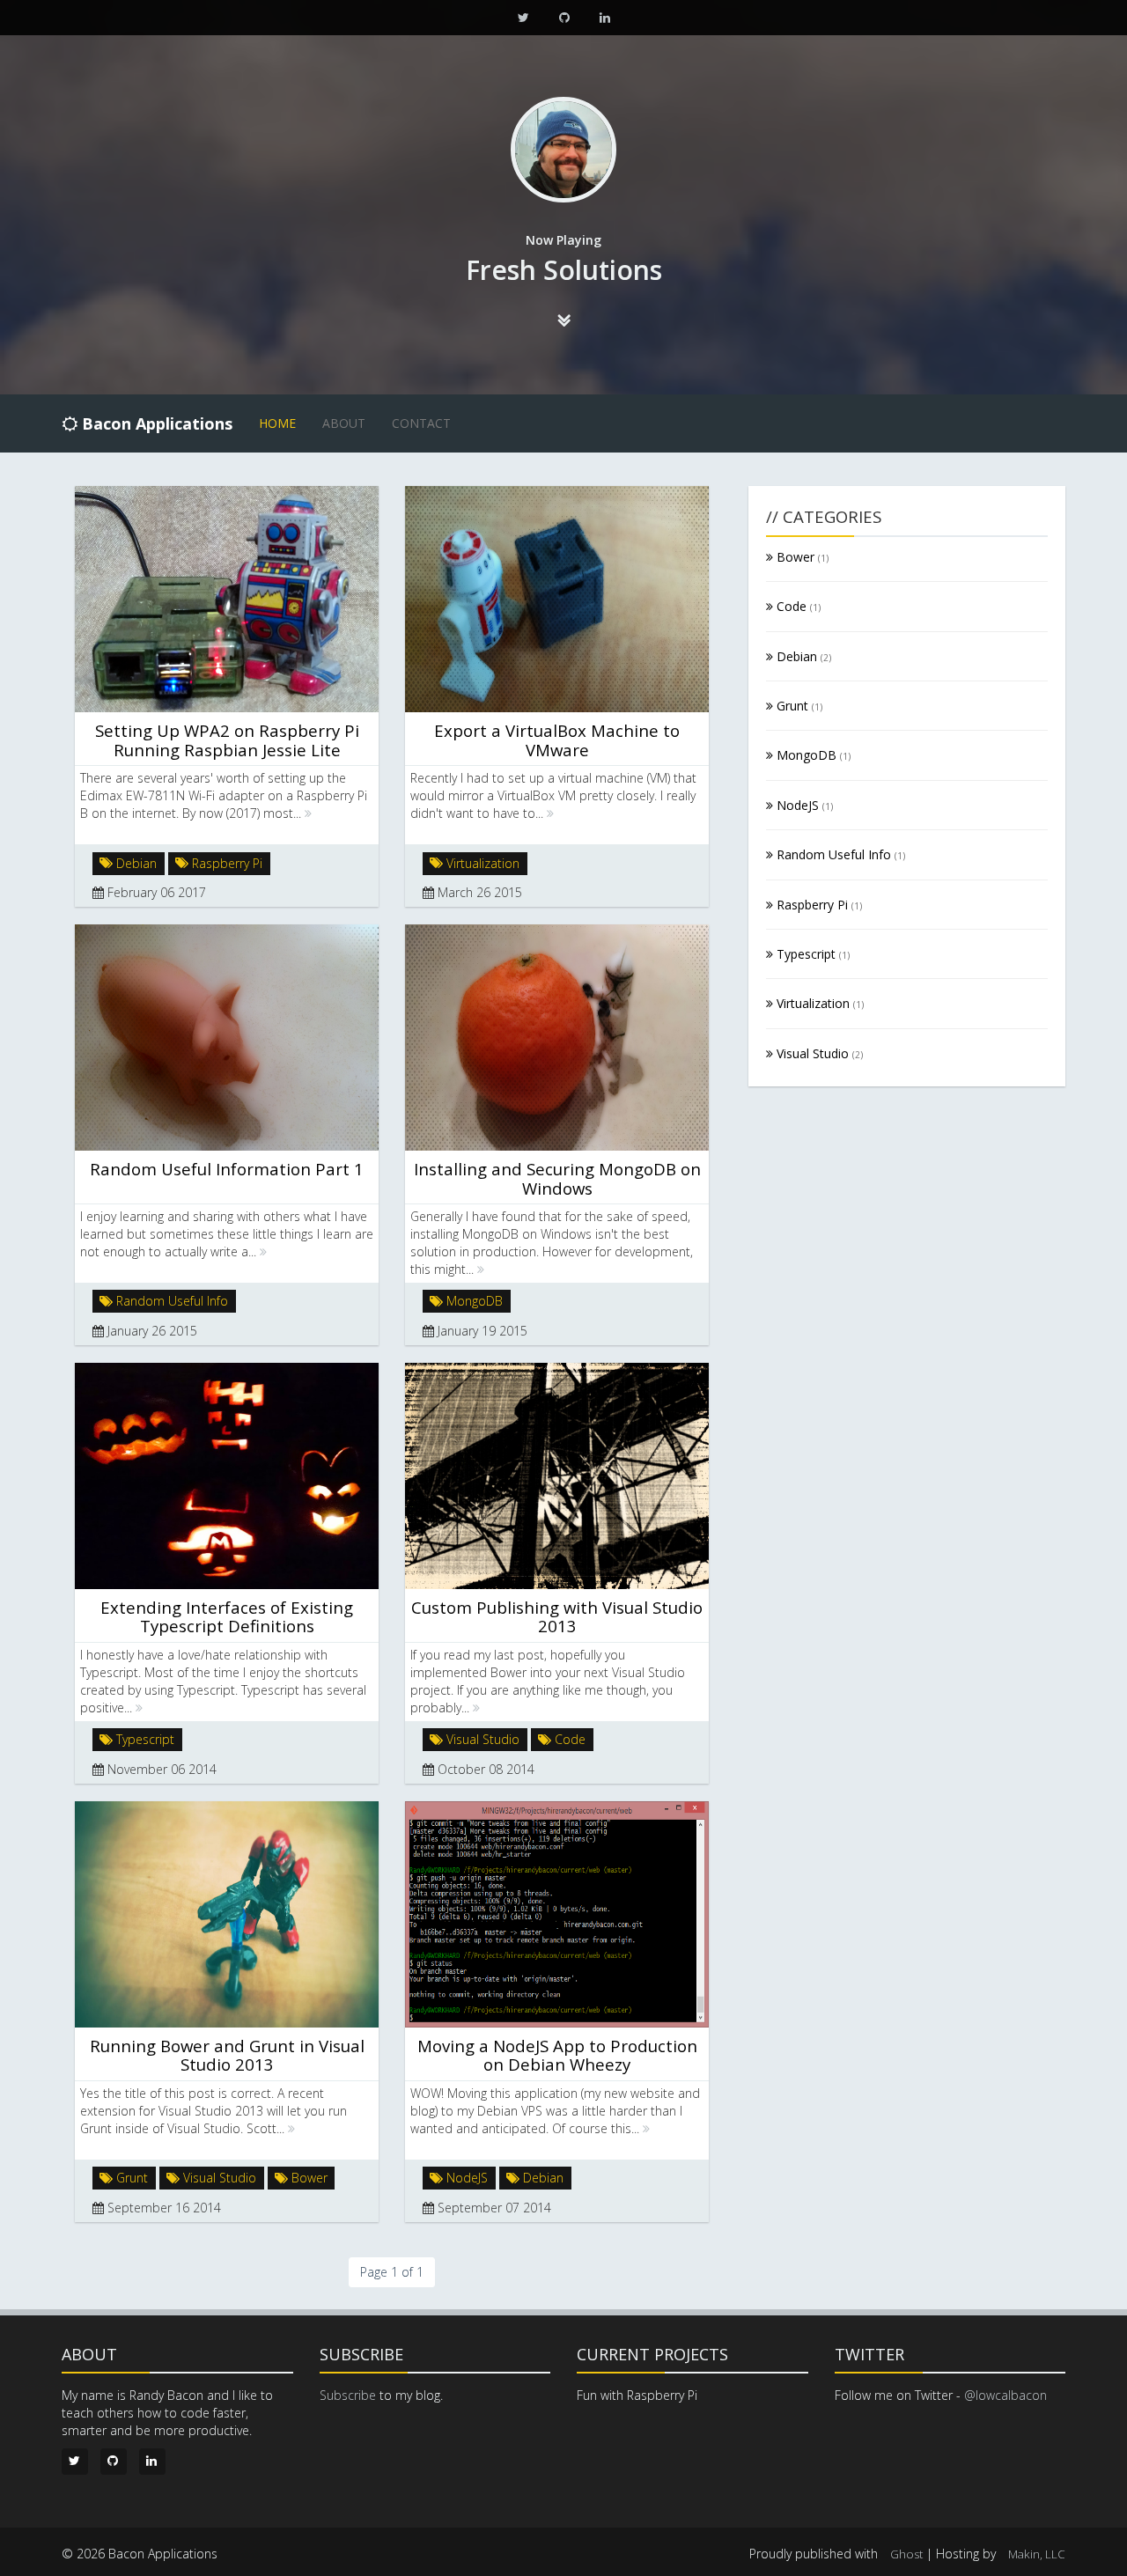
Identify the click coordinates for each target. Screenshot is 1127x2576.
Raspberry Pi (225, 862)
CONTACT (421, 423)
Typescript (144, 1739)
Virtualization (481, 862)
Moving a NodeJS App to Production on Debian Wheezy (557, 2055)
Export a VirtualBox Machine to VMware (557, 740)
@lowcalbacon (1005, 2395)
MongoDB (473, 1301)
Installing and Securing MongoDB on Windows (557, 1178)
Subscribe (348, 2395)
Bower (308, 2178)
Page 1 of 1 (392, 2272)
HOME (277, 423)
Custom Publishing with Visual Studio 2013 (557, 1616)
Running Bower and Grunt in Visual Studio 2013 (227, 2055)
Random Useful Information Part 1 (227, 1169)
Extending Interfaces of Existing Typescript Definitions (227, 1616)
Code (568, 1739)
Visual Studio (481, 1739)
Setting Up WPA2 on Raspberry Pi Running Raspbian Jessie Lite (227, 740)
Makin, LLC (1037, 2554)
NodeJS (465, 2178)
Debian (135, 862)
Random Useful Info (170, 1301)
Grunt (130, 2178)
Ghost (906, 2554)
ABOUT (344, 423)
